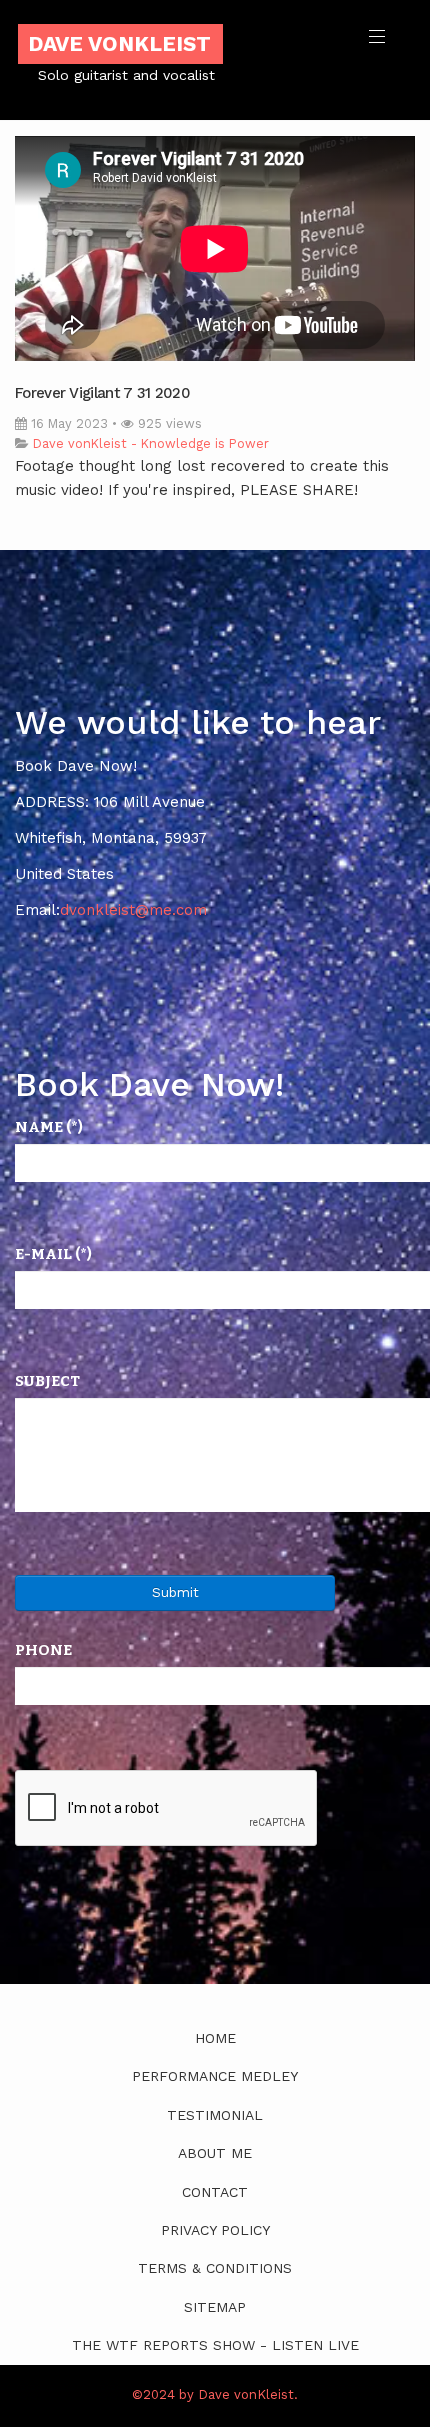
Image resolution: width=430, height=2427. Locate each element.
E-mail (53, 1254)
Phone (43, 1650)
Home (215, 2038)
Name (49, 1127)
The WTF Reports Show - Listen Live (215, 2345)
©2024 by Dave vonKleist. (215, 2394)
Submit (175, 1592)
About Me (215, 2153)
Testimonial (215, 2115)
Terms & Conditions (215, 2268)
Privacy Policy (215, 2230)
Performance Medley (215, 2076)
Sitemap (215, 2307)
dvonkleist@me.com (133, 910)
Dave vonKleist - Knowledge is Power (151, 443)
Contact (215, 2192)
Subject (47, 1381)
